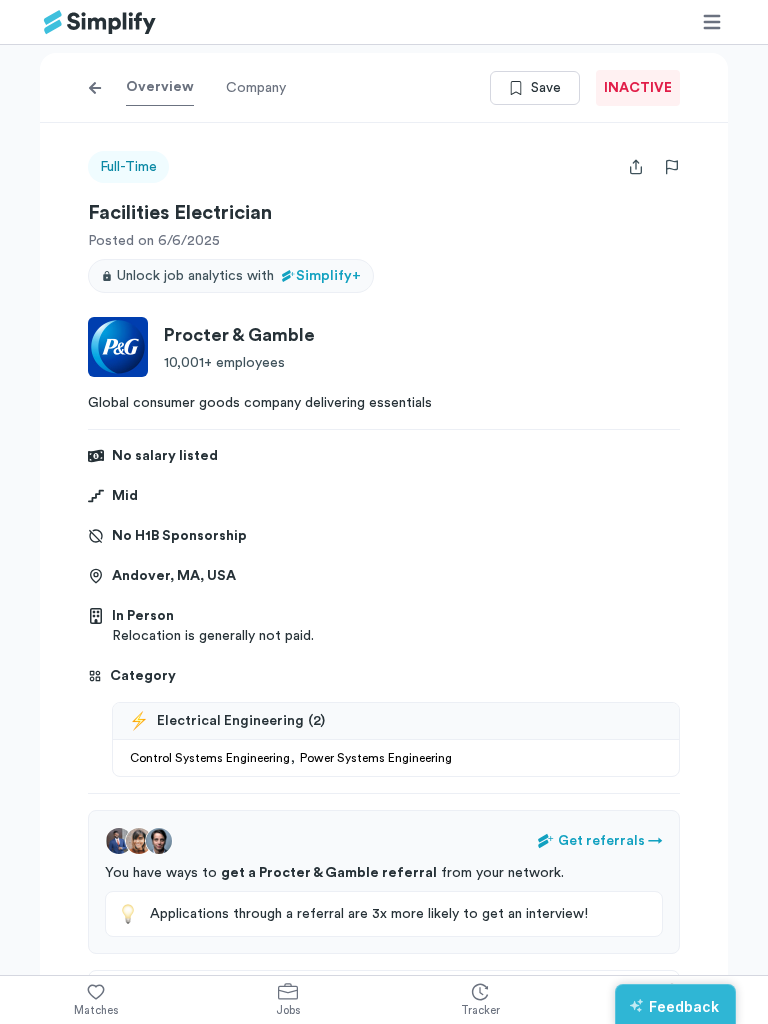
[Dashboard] (100, 22)
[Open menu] (712, 22)
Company (256, 88)
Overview (160, 87)
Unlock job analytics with (239, 276)
